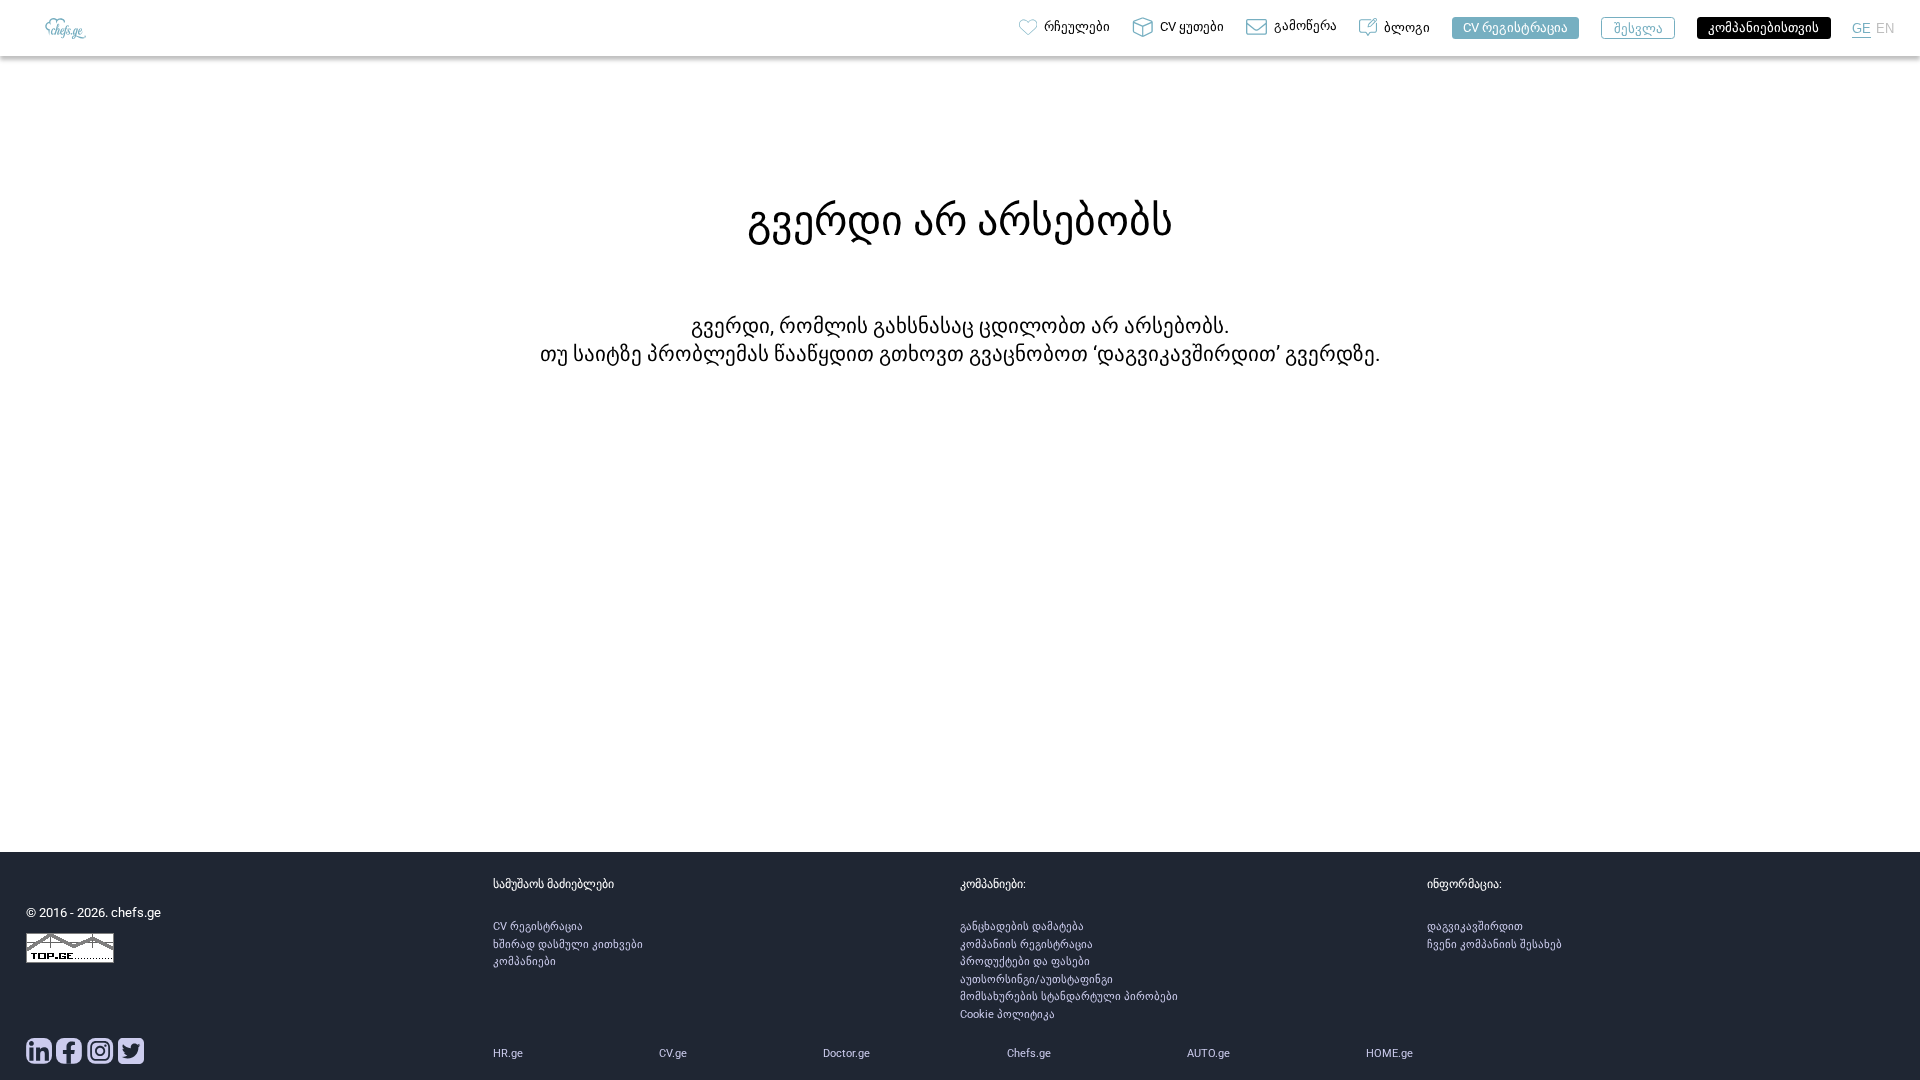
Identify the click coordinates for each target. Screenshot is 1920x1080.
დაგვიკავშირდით (1475, 926)
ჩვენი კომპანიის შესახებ (1494, 944)
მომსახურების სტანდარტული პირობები (1069, 996)
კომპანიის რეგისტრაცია (1026, 944)
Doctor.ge (846, 1053)
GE (1861, 28)
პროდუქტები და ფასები (1025, 961)
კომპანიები (524, 961)
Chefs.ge (1029, 1053)
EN (1885, 28)
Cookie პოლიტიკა (1007, 1014)
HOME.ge (1389, 1053)
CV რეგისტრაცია (538, 926)
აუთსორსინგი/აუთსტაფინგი (1036, 979)
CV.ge (673, 1053)
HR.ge (508, 1053)
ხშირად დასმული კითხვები (568, 944)
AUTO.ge (1208, 1053)
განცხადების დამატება (1022, 926)
